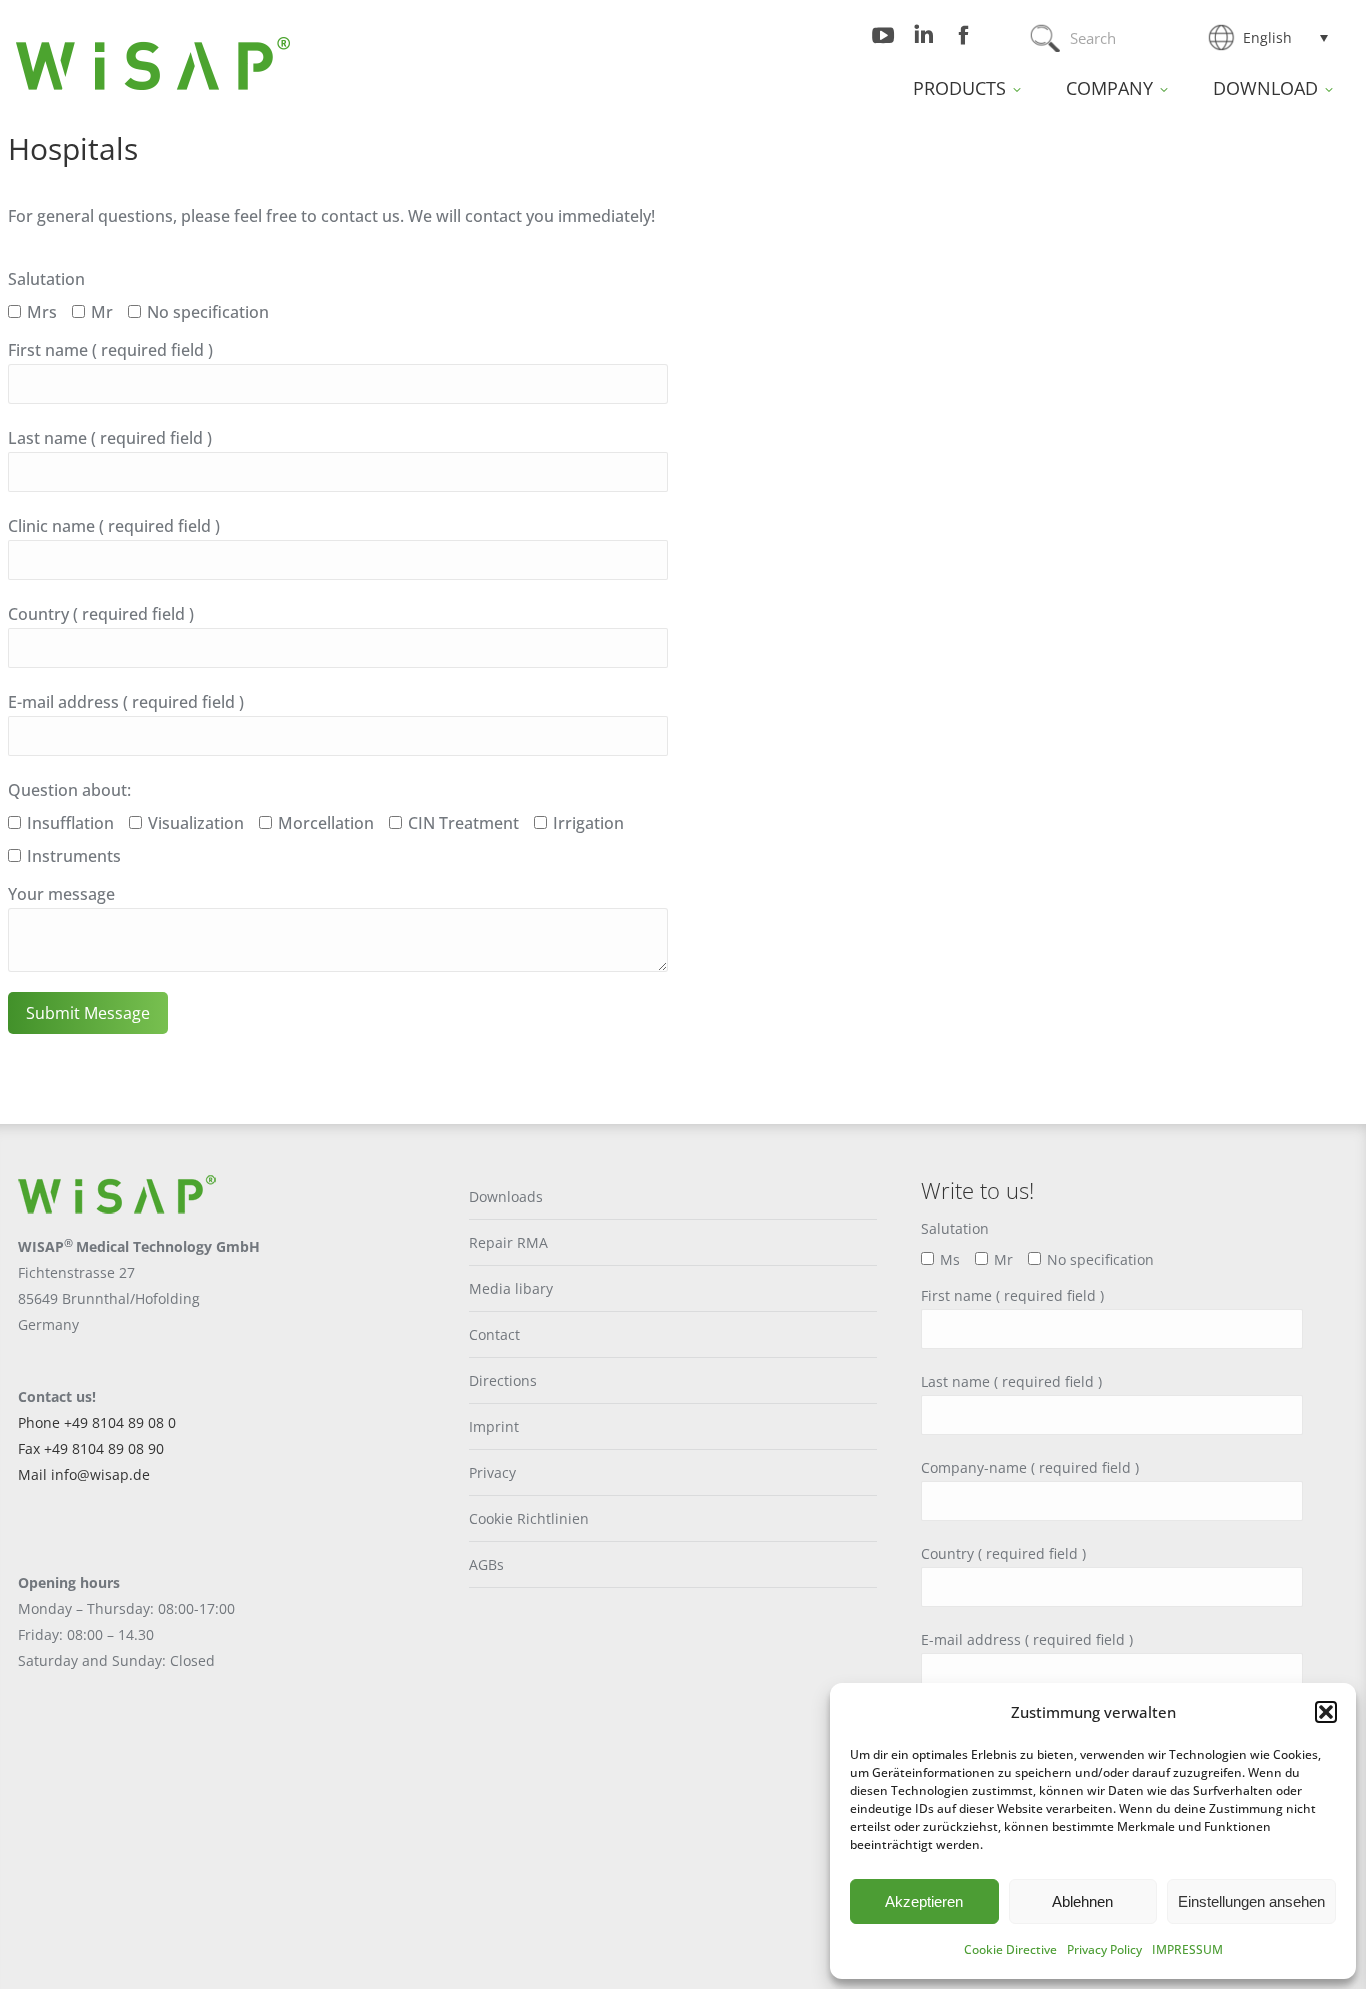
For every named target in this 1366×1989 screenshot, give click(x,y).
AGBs (486, 1564)
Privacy (492, 1472)
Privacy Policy (1104, 1949)
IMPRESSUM (1187, 1949)
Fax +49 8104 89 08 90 (91, 1448)
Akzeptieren (924, 1901)
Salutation (46, 279)
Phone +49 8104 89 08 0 (97, 1422)
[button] (1326, 1712)
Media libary (511, 1288)
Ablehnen (1082, 1901)
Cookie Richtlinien (529, 1518)
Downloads (506, 1196)
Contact (494, 1334)
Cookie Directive (1010, 1949)
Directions (503, 1380)
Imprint (494, 1426)
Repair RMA (508, 1242)
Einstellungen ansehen (1251, 1901)
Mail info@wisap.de (84, 1474)
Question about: (69, 790)
